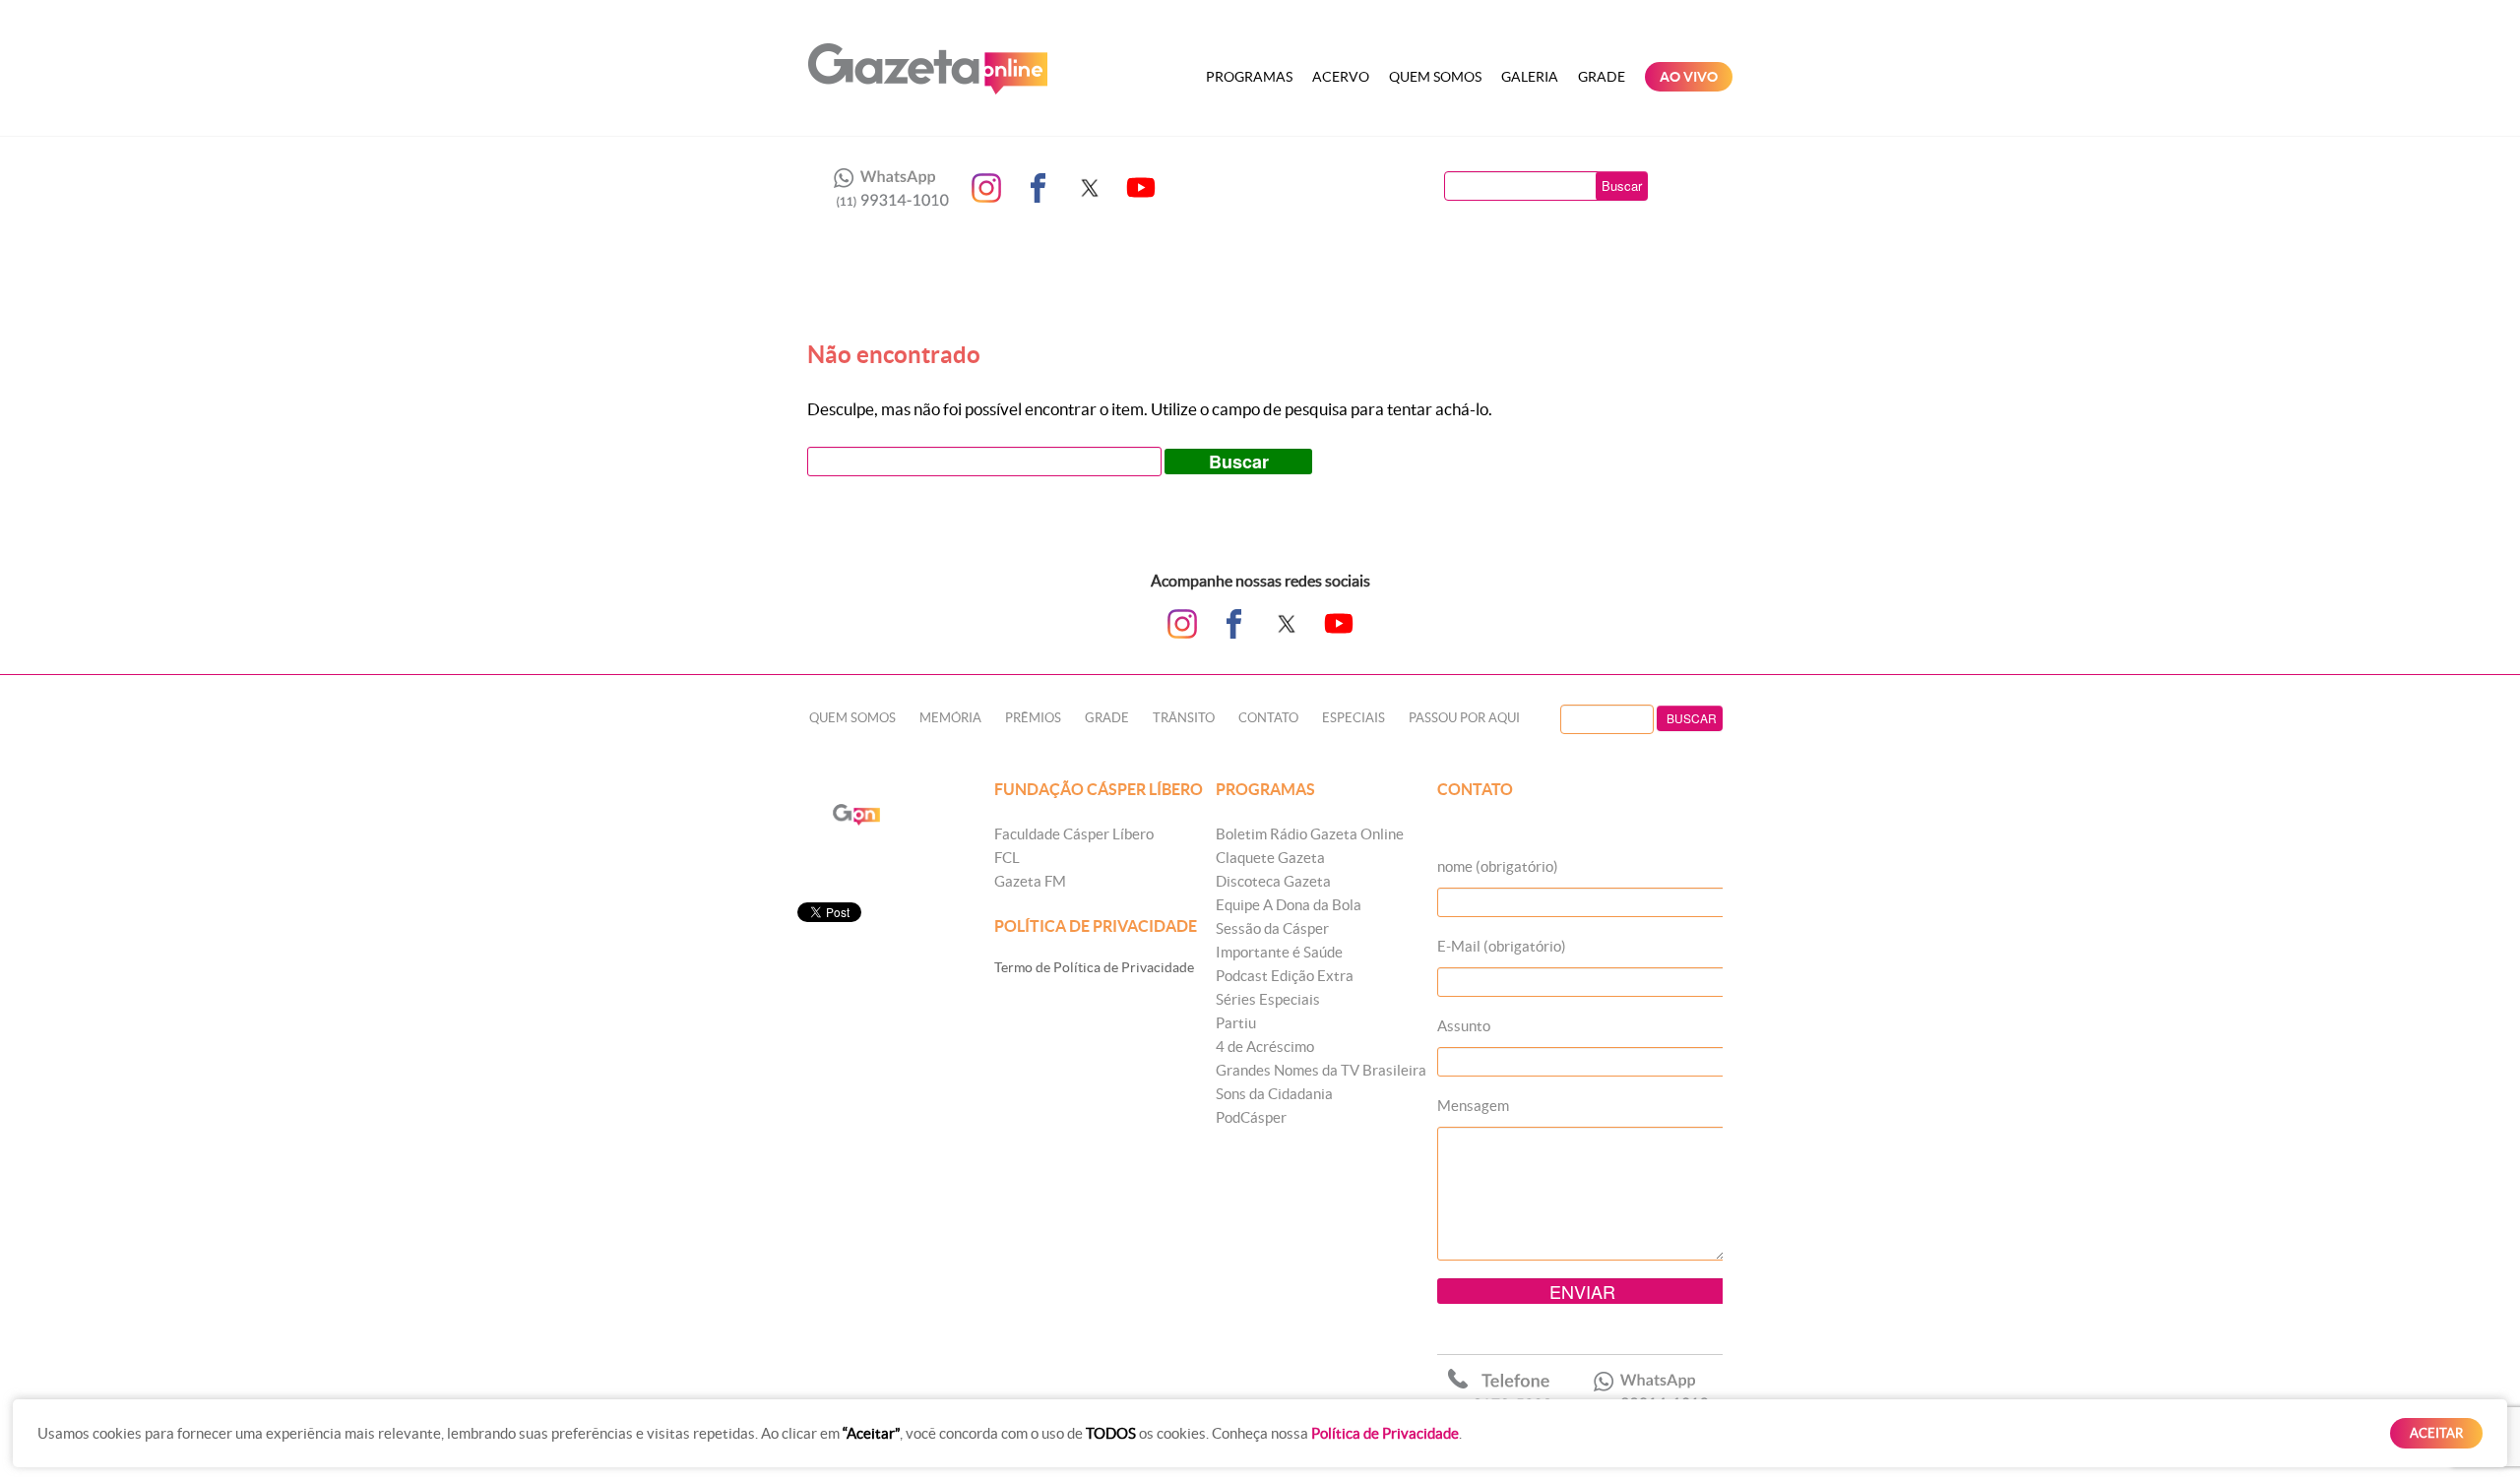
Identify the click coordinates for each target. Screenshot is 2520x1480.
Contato (1268, 718)
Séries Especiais (1268, 999)
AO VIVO (1689, 77)
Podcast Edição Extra (1285, 976)
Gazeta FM (1030, 881)
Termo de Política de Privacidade (1094, 967)
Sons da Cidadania (1274, 1094)
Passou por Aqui (1464, 718)
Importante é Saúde (1279, 952)
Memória (950, 718)
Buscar (1622, 185)
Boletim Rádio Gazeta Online (1310, 834)
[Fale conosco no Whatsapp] (886, 188)
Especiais (1354, 718)
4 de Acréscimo (1265, 1047)
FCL (1007, 858)
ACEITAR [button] (2436, 1433)
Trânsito (1184, 718)
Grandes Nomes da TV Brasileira (1321, 1070)
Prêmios (1033, 718)
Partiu (1236, 1023)
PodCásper (1251, 1117)
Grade (1602, 77)
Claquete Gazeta (1270, 858)
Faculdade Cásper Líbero (1074, 834)
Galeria (1530, 77)
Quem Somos (1435, 77)
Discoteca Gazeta (1273, 881)
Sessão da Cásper (1272, 928)
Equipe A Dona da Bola (1289, 905)
